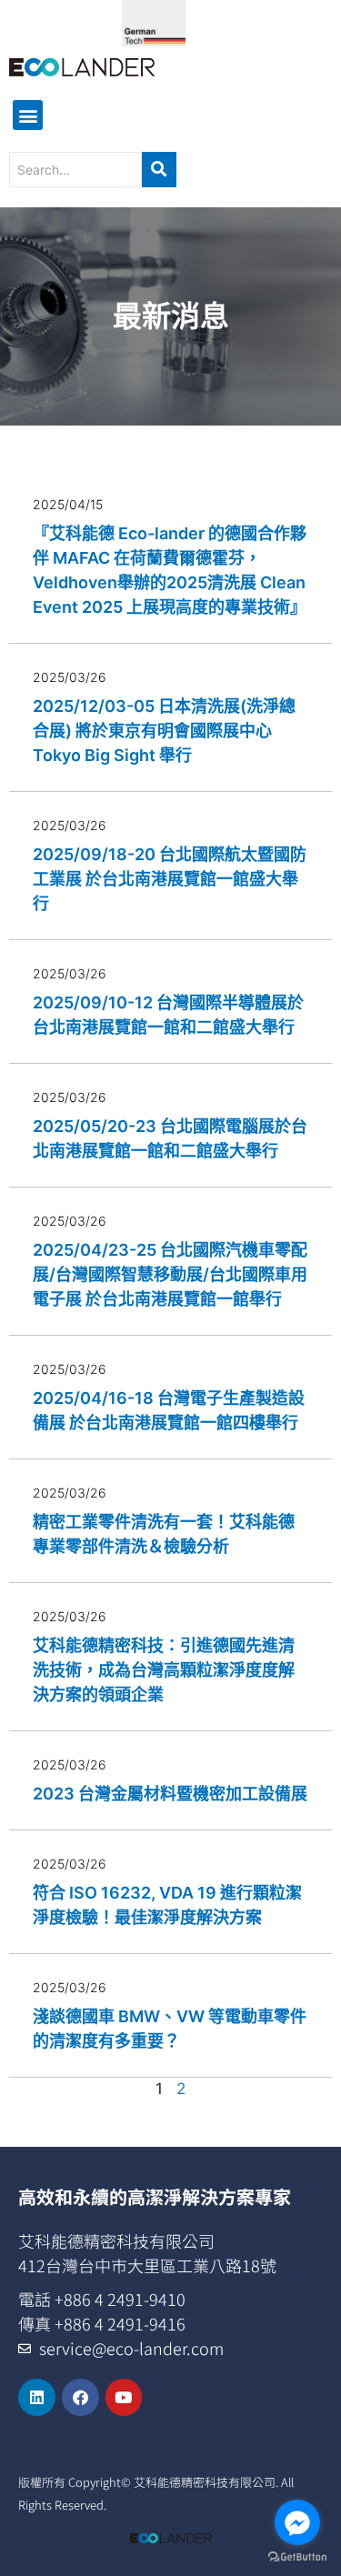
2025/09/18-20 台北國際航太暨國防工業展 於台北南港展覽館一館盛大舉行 (170, 879)
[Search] (159, 170)
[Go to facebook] (297, 2522)
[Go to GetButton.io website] (297, 2557)
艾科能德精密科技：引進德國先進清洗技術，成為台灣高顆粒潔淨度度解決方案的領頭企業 (164, 1670)
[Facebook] (80, 2397)
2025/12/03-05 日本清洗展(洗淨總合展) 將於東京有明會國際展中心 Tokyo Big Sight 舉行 (164, 731)
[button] (28, 115)
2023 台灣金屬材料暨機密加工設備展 (170, 1794)
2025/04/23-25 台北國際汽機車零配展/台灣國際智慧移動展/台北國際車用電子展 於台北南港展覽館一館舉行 (170, 1274)
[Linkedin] (37, 2397)
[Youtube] (124, 2397)
